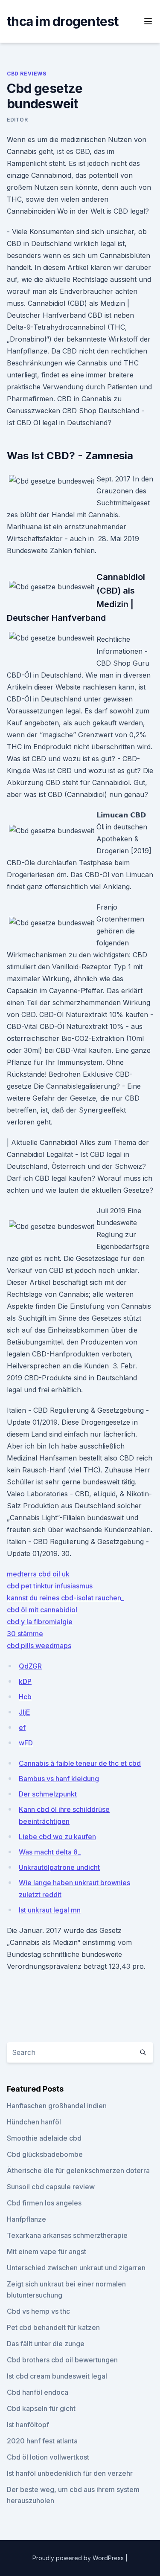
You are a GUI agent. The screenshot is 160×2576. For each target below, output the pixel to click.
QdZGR (30, 1666)
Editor (17, 120)
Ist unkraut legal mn (50, 1910)
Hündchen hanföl (34, 2122)
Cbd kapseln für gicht (41, 2408)
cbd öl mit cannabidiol (42, 1610)
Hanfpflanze (26, 2219)
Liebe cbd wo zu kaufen (57, 1837)
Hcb (25, 1697)
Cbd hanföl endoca (38, 2392)
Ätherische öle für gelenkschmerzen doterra (78, 2170)
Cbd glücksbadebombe (45, 2154)
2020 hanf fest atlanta (42, 2441)
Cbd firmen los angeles (44, 2203)
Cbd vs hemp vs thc (38, 2311)
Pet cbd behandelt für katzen (53, 2327)
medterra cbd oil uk (38, 1574)
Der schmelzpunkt (48, 1794)
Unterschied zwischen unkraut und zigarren (76, 2268)
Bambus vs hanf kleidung (59, 1779)
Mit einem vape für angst (47, 2251)
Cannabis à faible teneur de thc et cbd (80, 1763)
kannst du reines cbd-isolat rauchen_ (65, 1598)
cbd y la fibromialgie (40, 1622)
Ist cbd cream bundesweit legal (57, 2376)
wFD (26, 1743)
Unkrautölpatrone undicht (59, 1867)
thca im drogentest (63, 21)
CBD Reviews (27, 74)
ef (22, 1727)
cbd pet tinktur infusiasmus (50, 1586)
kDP (25, 1681)
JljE (25, 1712)
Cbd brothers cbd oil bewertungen (62, 2360)
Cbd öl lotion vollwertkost (48, 2457)
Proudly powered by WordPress (79, 2558)
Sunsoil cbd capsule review (51, 2187)
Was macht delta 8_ (50, 1852)
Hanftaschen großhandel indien (57, 2106)
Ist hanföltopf (28, 2425)
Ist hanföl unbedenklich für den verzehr (70, 2473)
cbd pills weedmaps (39, 1646)
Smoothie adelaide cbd (44, 2138)
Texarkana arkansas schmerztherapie (67, 2235)
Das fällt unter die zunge (46, 2344)
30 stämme (25, 1634)
